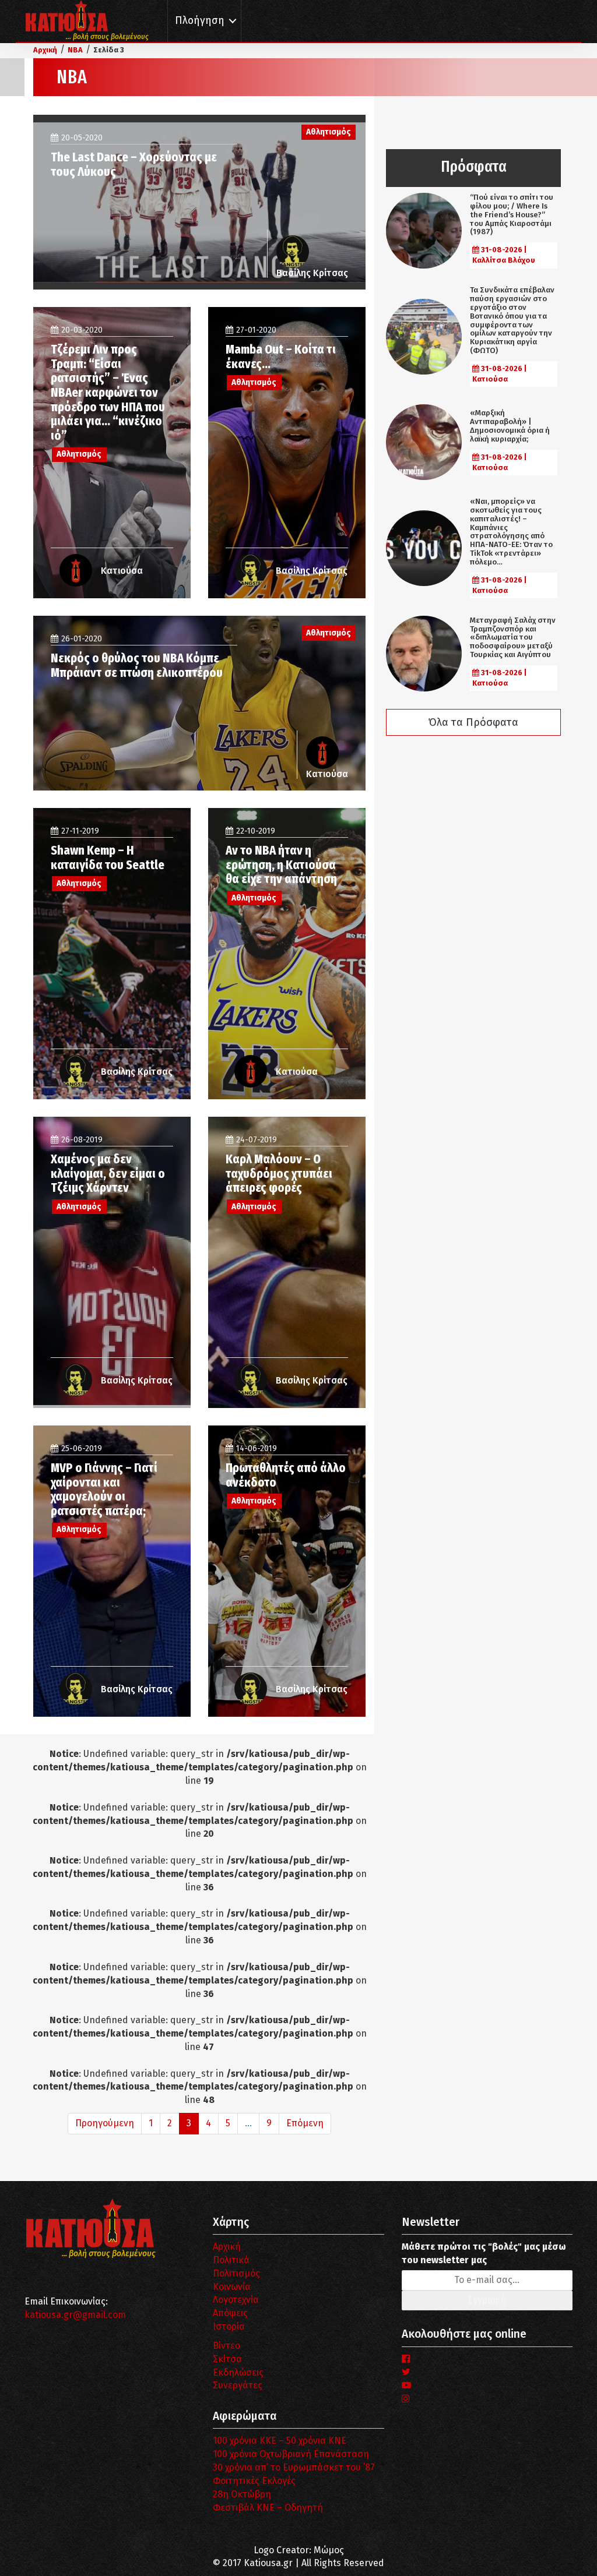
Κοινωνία (232, 2287)
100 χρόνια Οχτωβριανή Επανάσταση (291, 2454)
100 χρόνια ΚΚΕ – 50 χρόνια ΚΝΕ (280, 2441)
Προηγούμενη (105, 2123)
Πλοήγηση (200, 21)
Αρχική (227, 2247)
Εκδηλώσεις (238, 2372)
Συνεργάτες (238, 2385)
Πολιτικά (231, 2260)
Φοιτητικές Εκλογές (254, 2481)
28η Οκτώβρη (242, 2494)
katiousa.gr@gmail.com (75, 2315)
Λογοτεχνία (236, 2300)
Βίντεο (226, 2346)
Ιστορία (229, 2326)
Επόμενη (305, 2123)
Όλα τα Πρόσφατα (473, 722)
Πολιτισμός (236, 2273)
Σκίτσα (227, 2359)
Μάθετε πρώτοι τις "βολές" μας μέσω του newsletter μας (484, 2253)
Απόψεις (230, 2313)
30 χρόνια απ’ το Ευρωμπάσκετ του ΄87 (294, 2467)
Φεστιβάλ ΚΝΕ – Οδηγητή (268, 2508)
